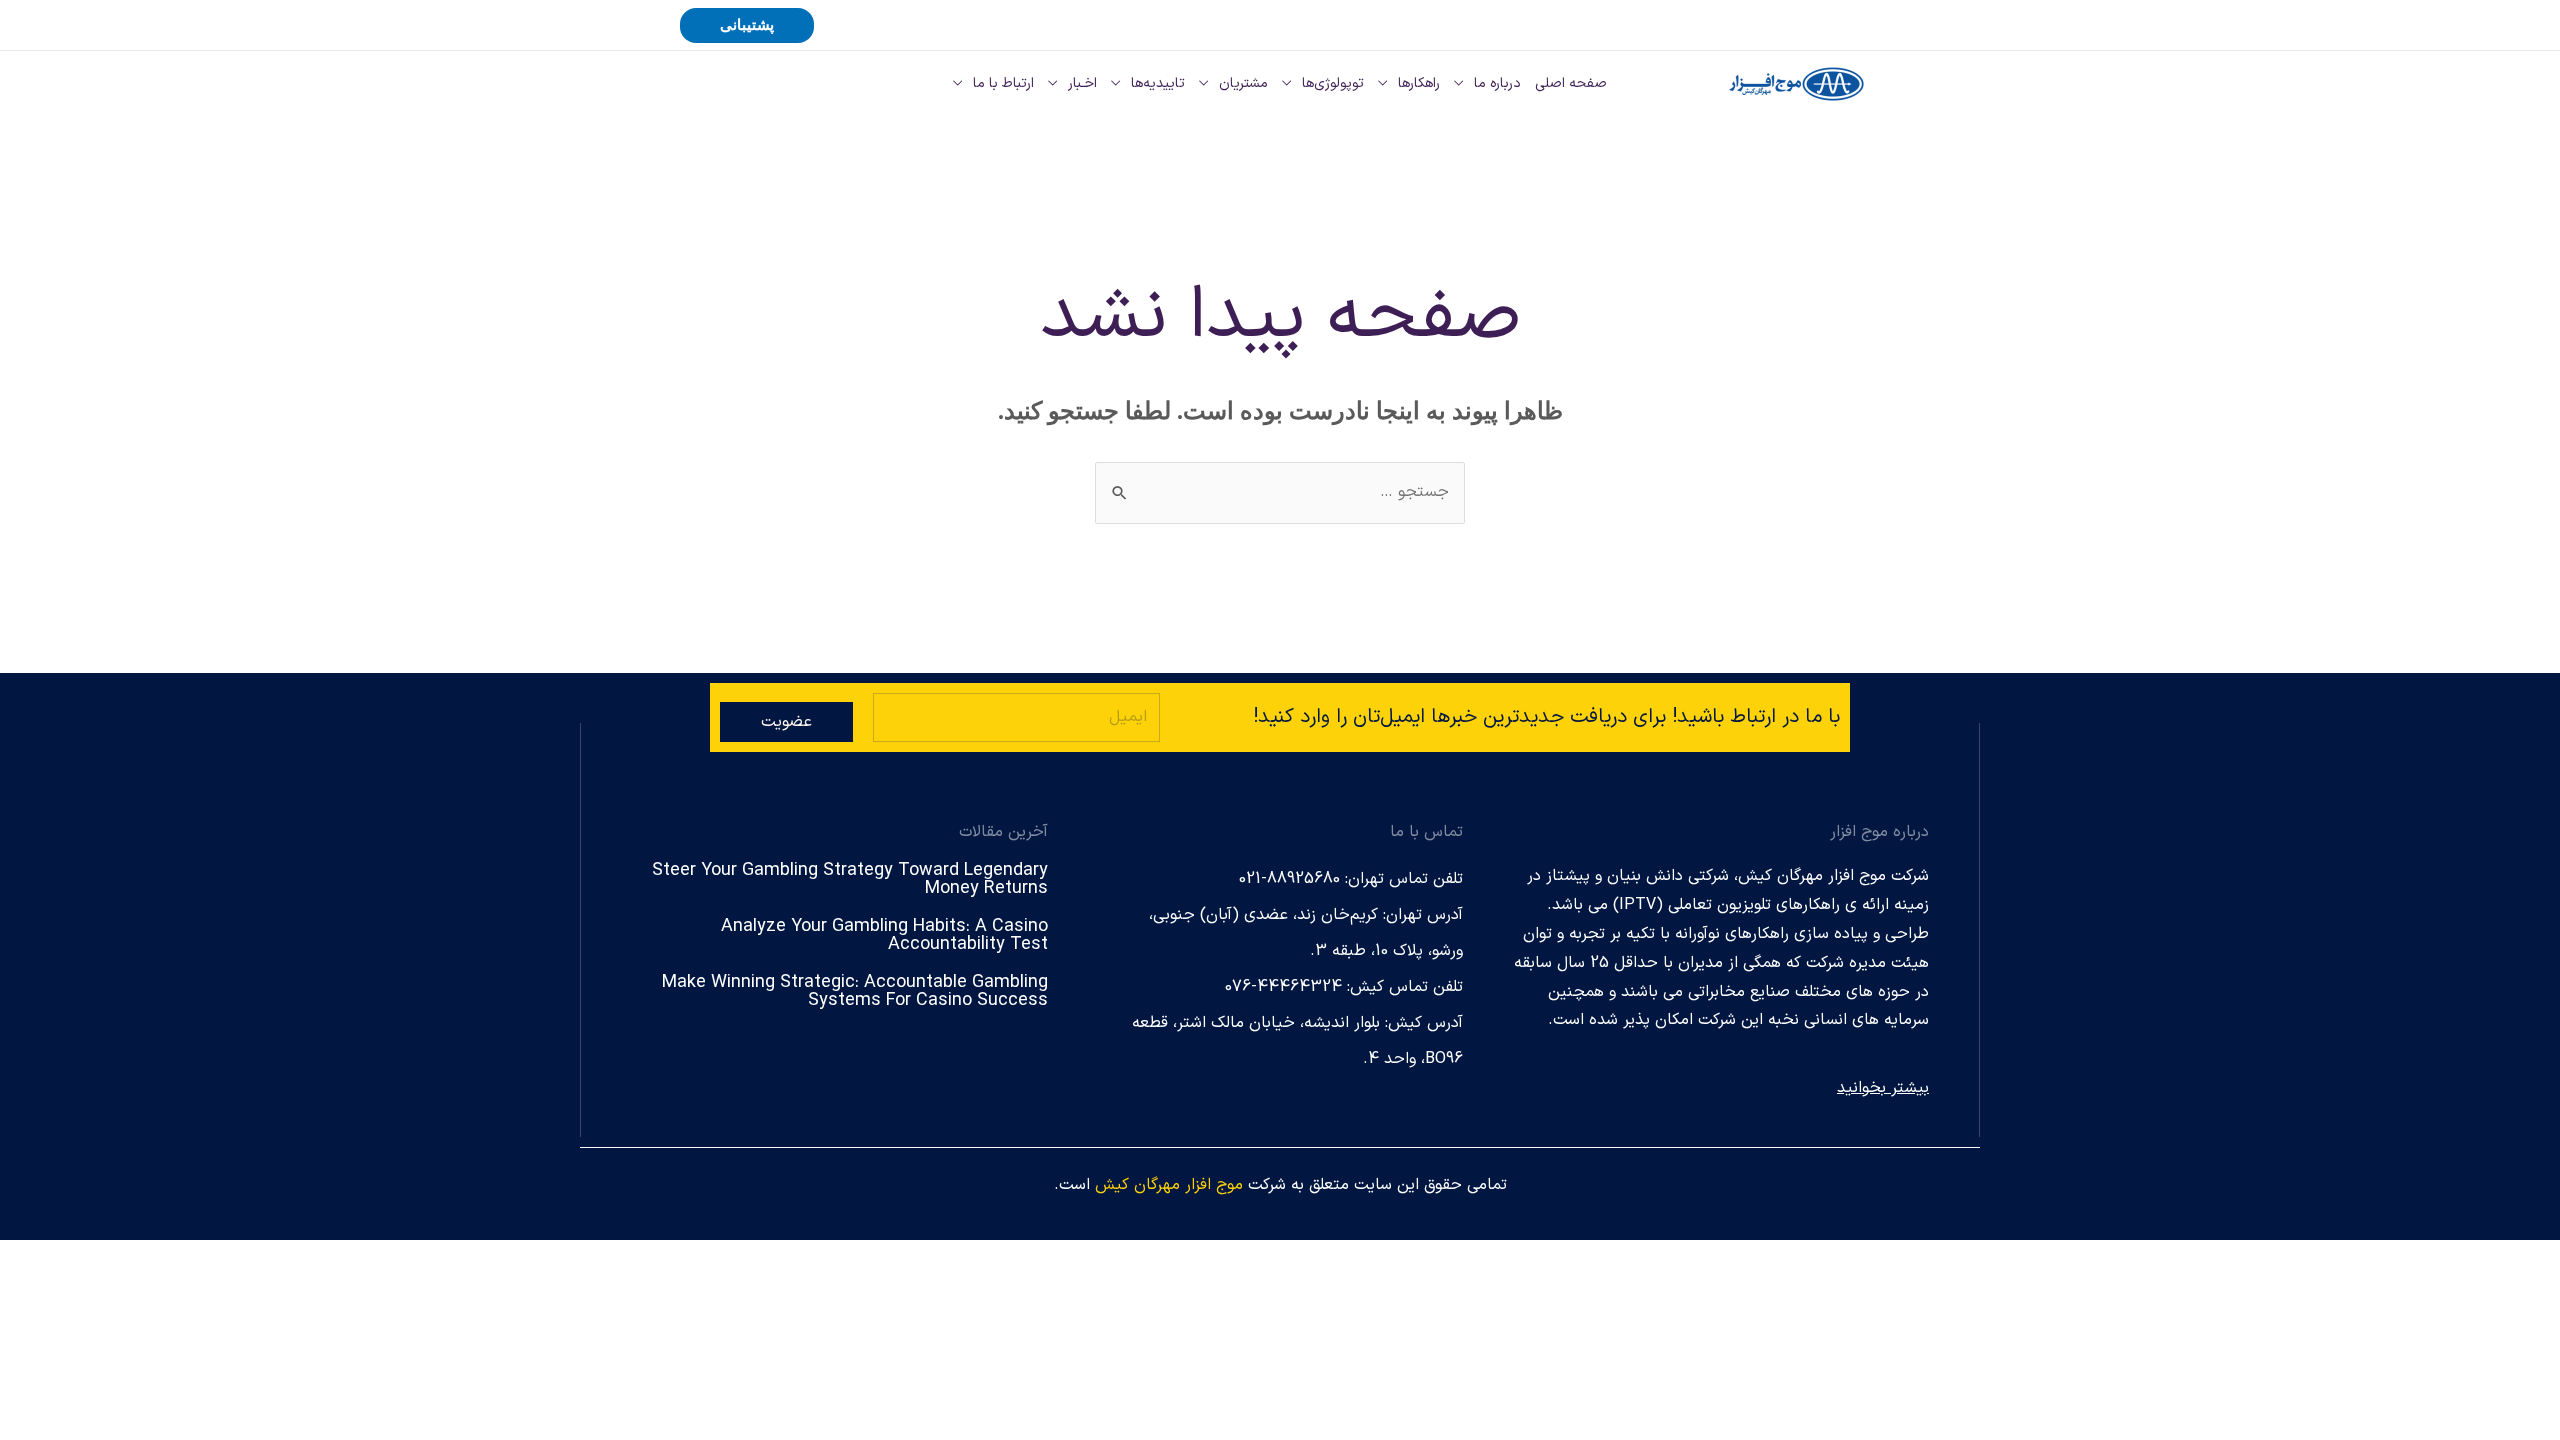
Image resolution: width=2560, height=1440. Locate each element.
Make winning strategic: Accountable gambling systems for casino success (855, 991)
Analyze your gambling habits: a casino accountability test (884, 935)
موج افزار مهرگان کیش (1169, 1185)
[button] (747, 25)
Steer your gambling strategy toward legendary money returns (850, 879)
